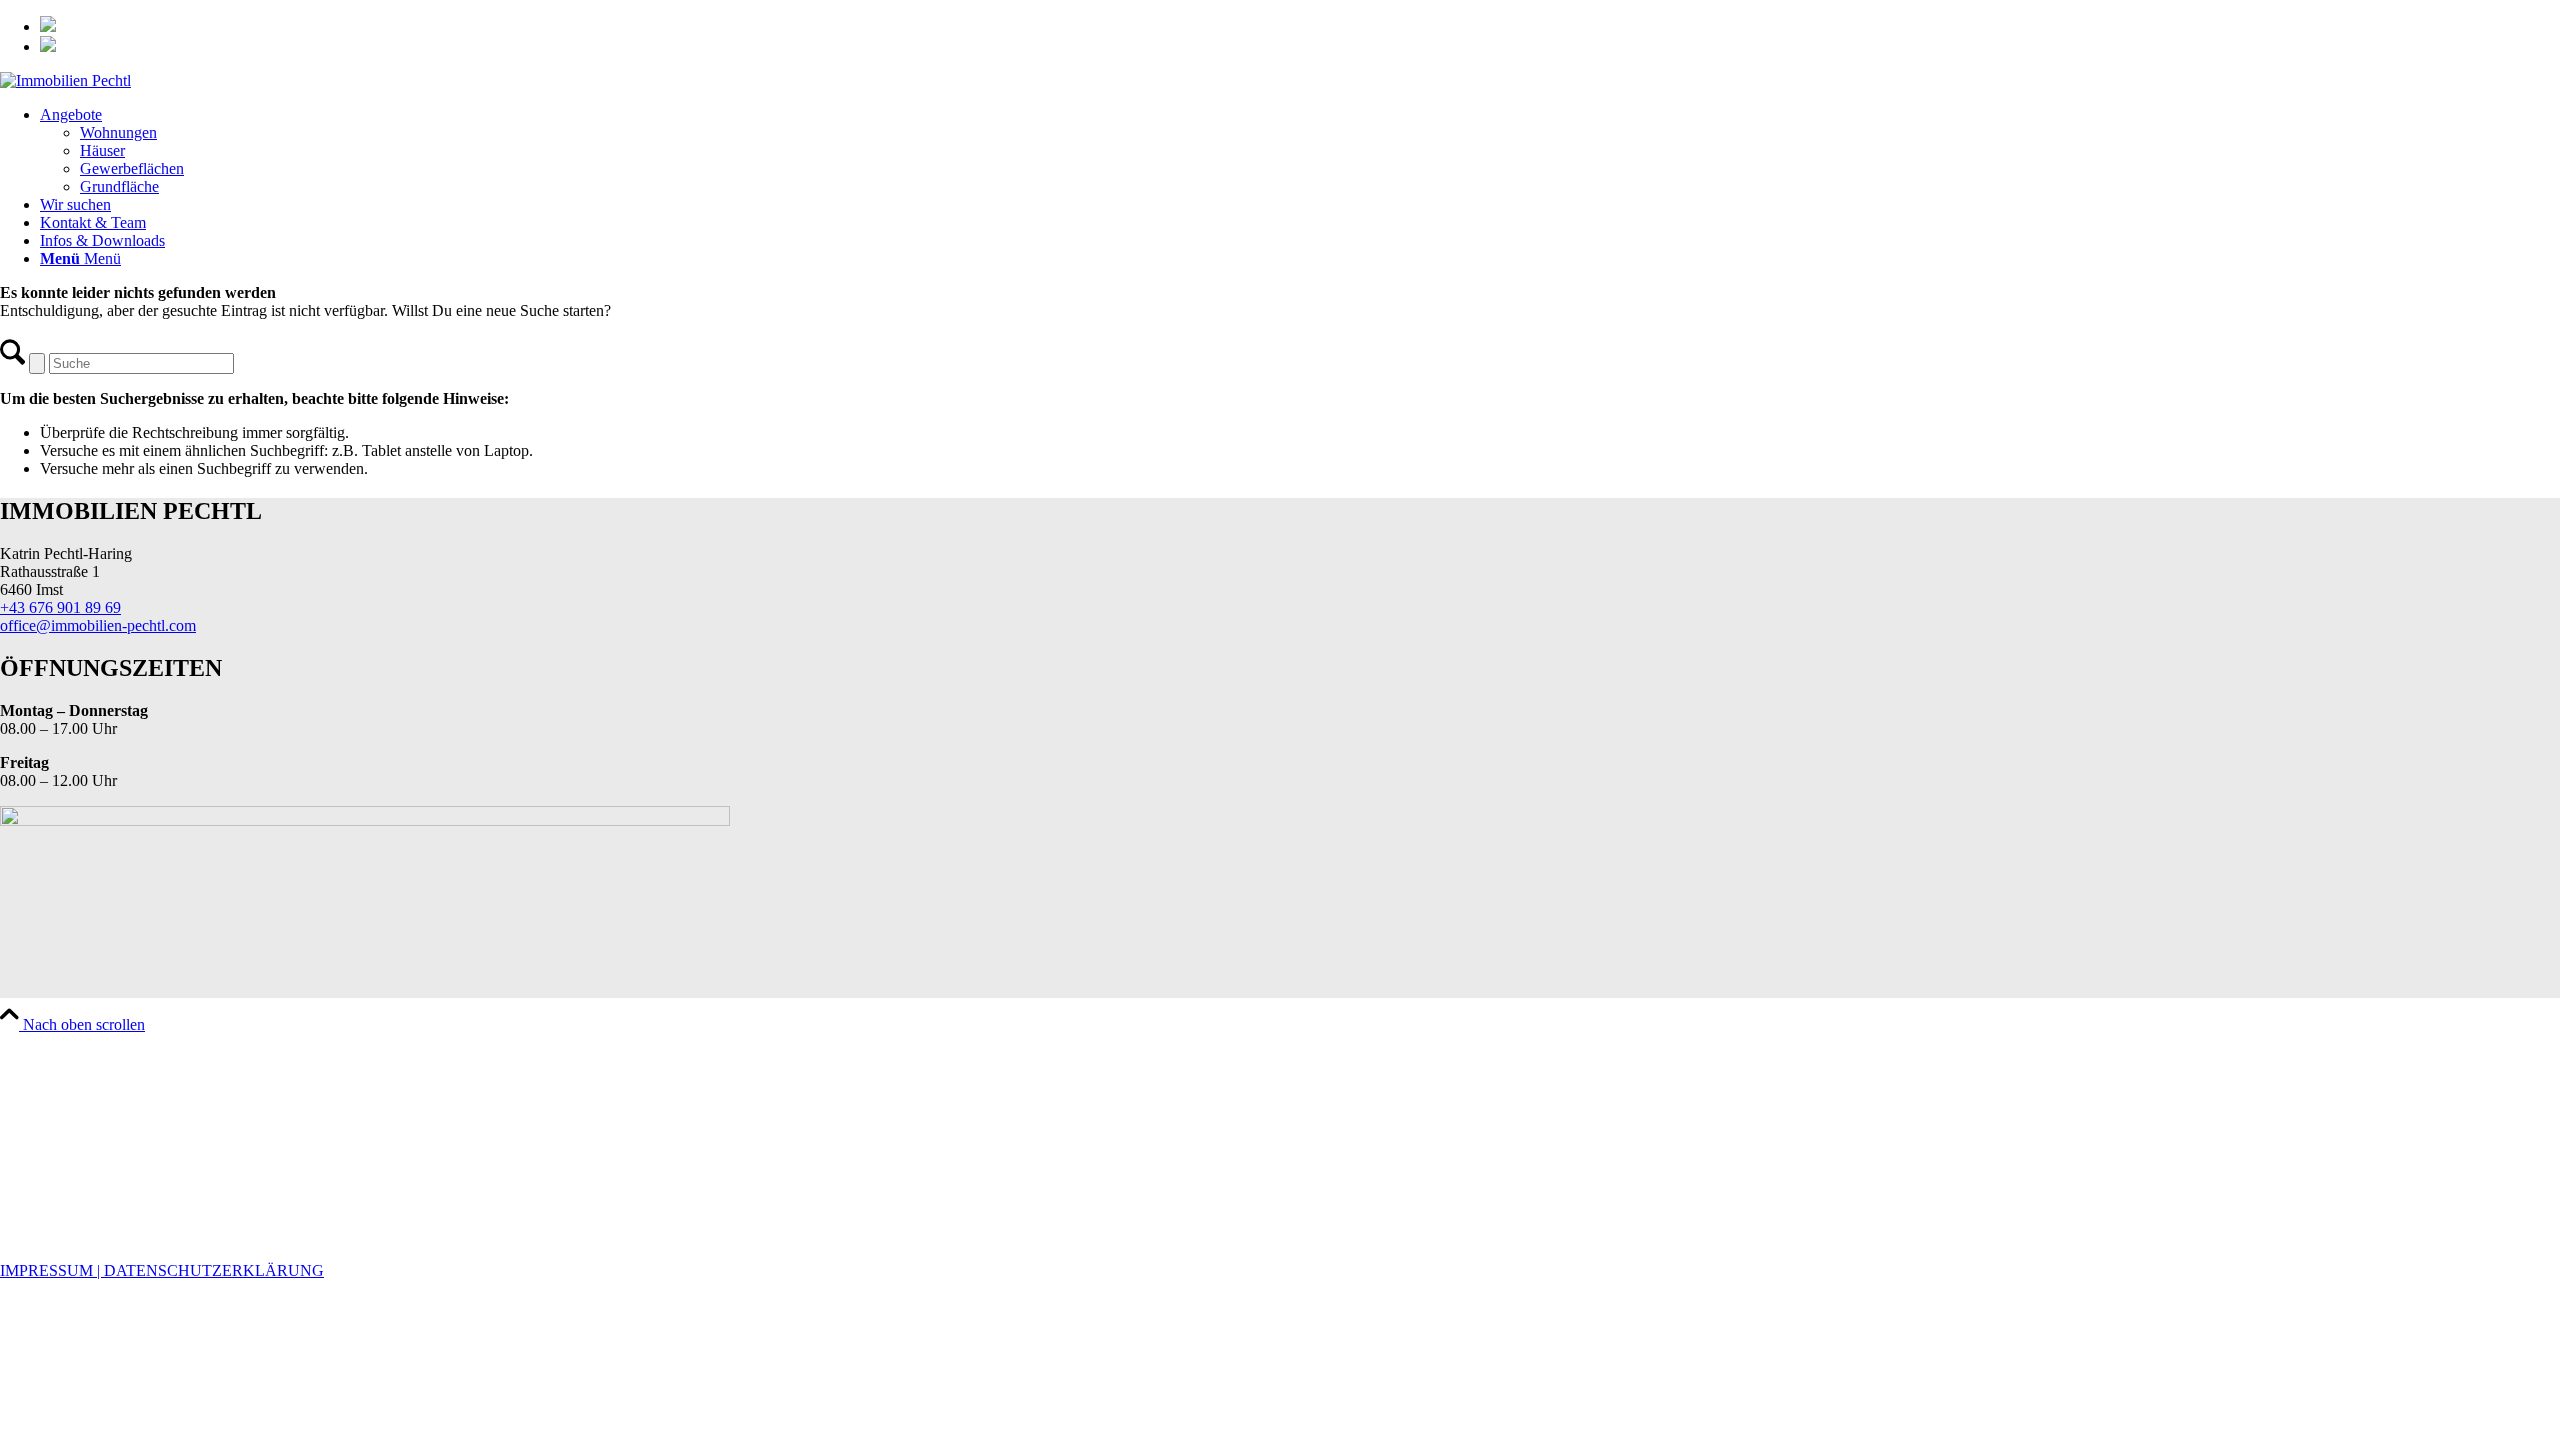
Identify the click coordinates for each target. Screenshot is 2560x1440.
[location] (365, 820)
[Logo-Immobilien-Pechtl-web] (65, 80)
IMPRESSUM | (52, 1270)
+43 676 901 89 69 (60, 607)
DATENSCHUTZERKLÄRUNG (214, 1270)
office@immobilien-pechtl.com (98, 625)
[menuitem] (1300, 26)
